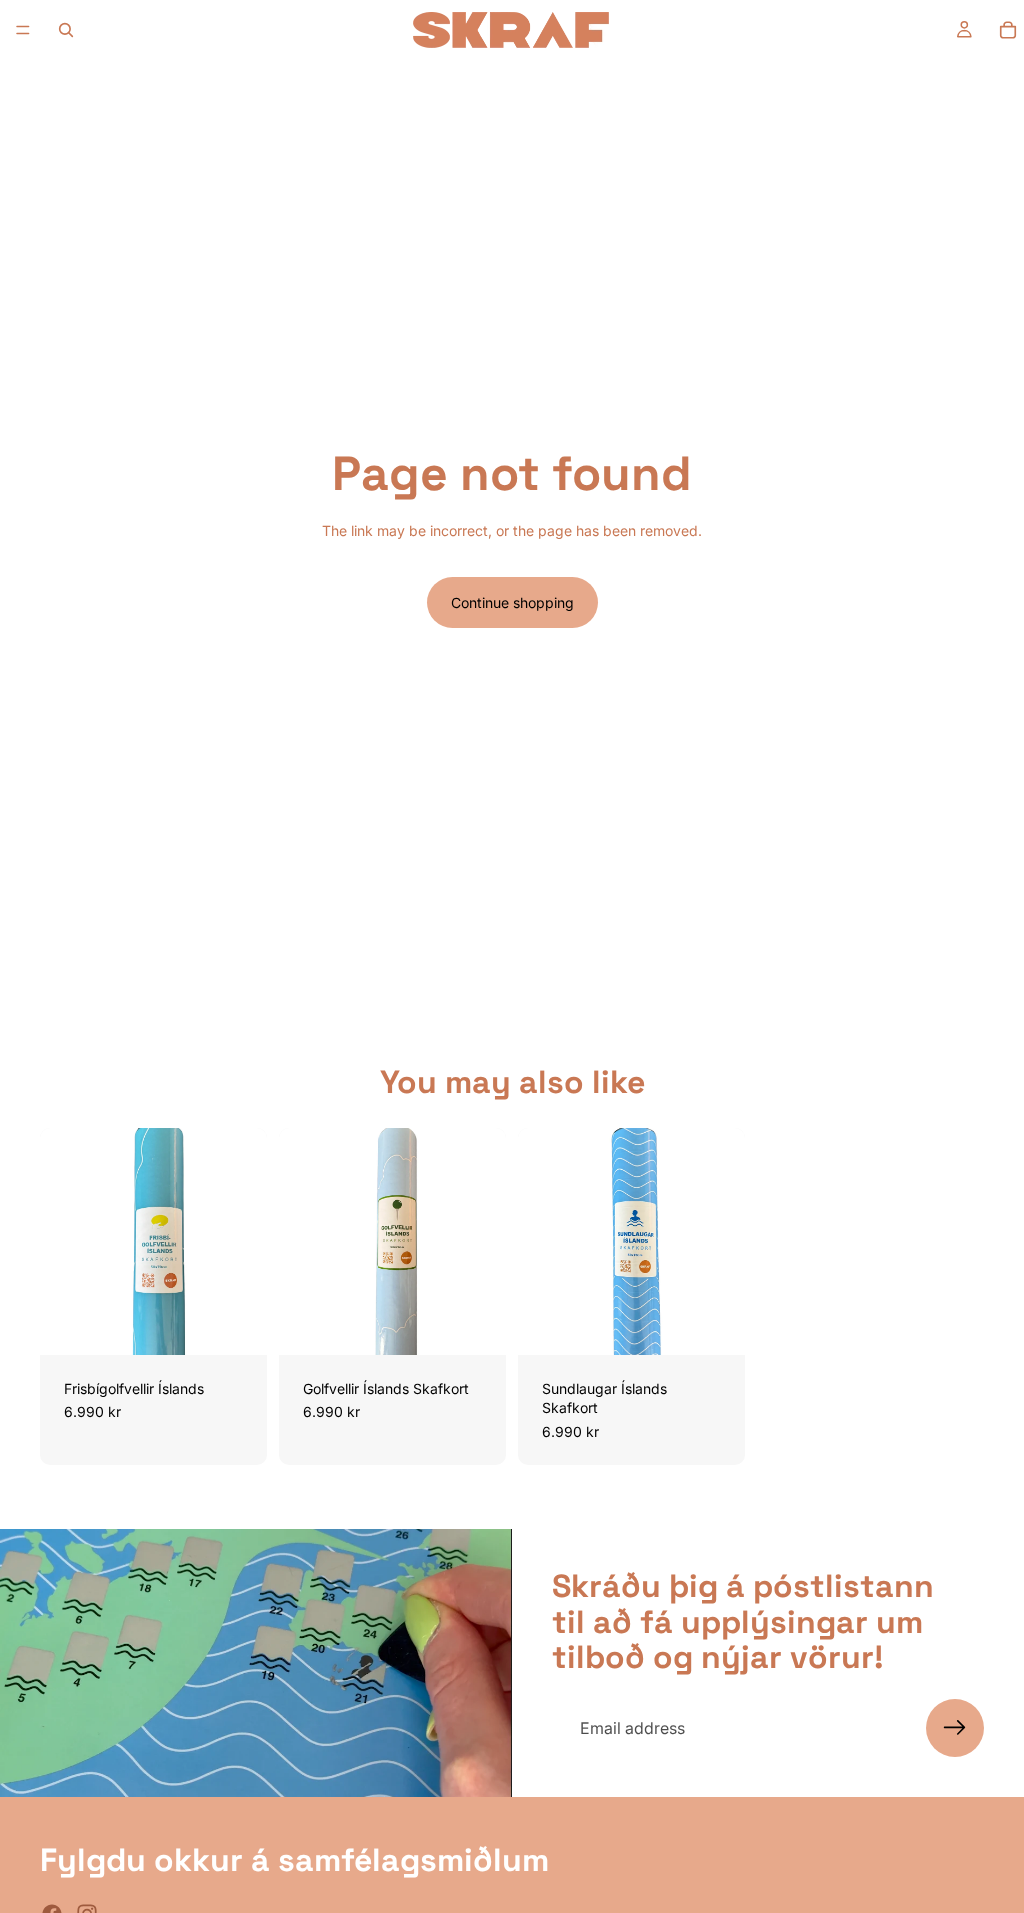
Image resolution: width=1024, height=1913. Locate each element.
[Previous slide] (62, 1241)
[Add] (236, 1324)
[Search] (66, 30)
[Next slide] (245, 1241)
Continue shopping (512, 602)
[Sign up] (955, 1728)
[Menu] (23, 30)
